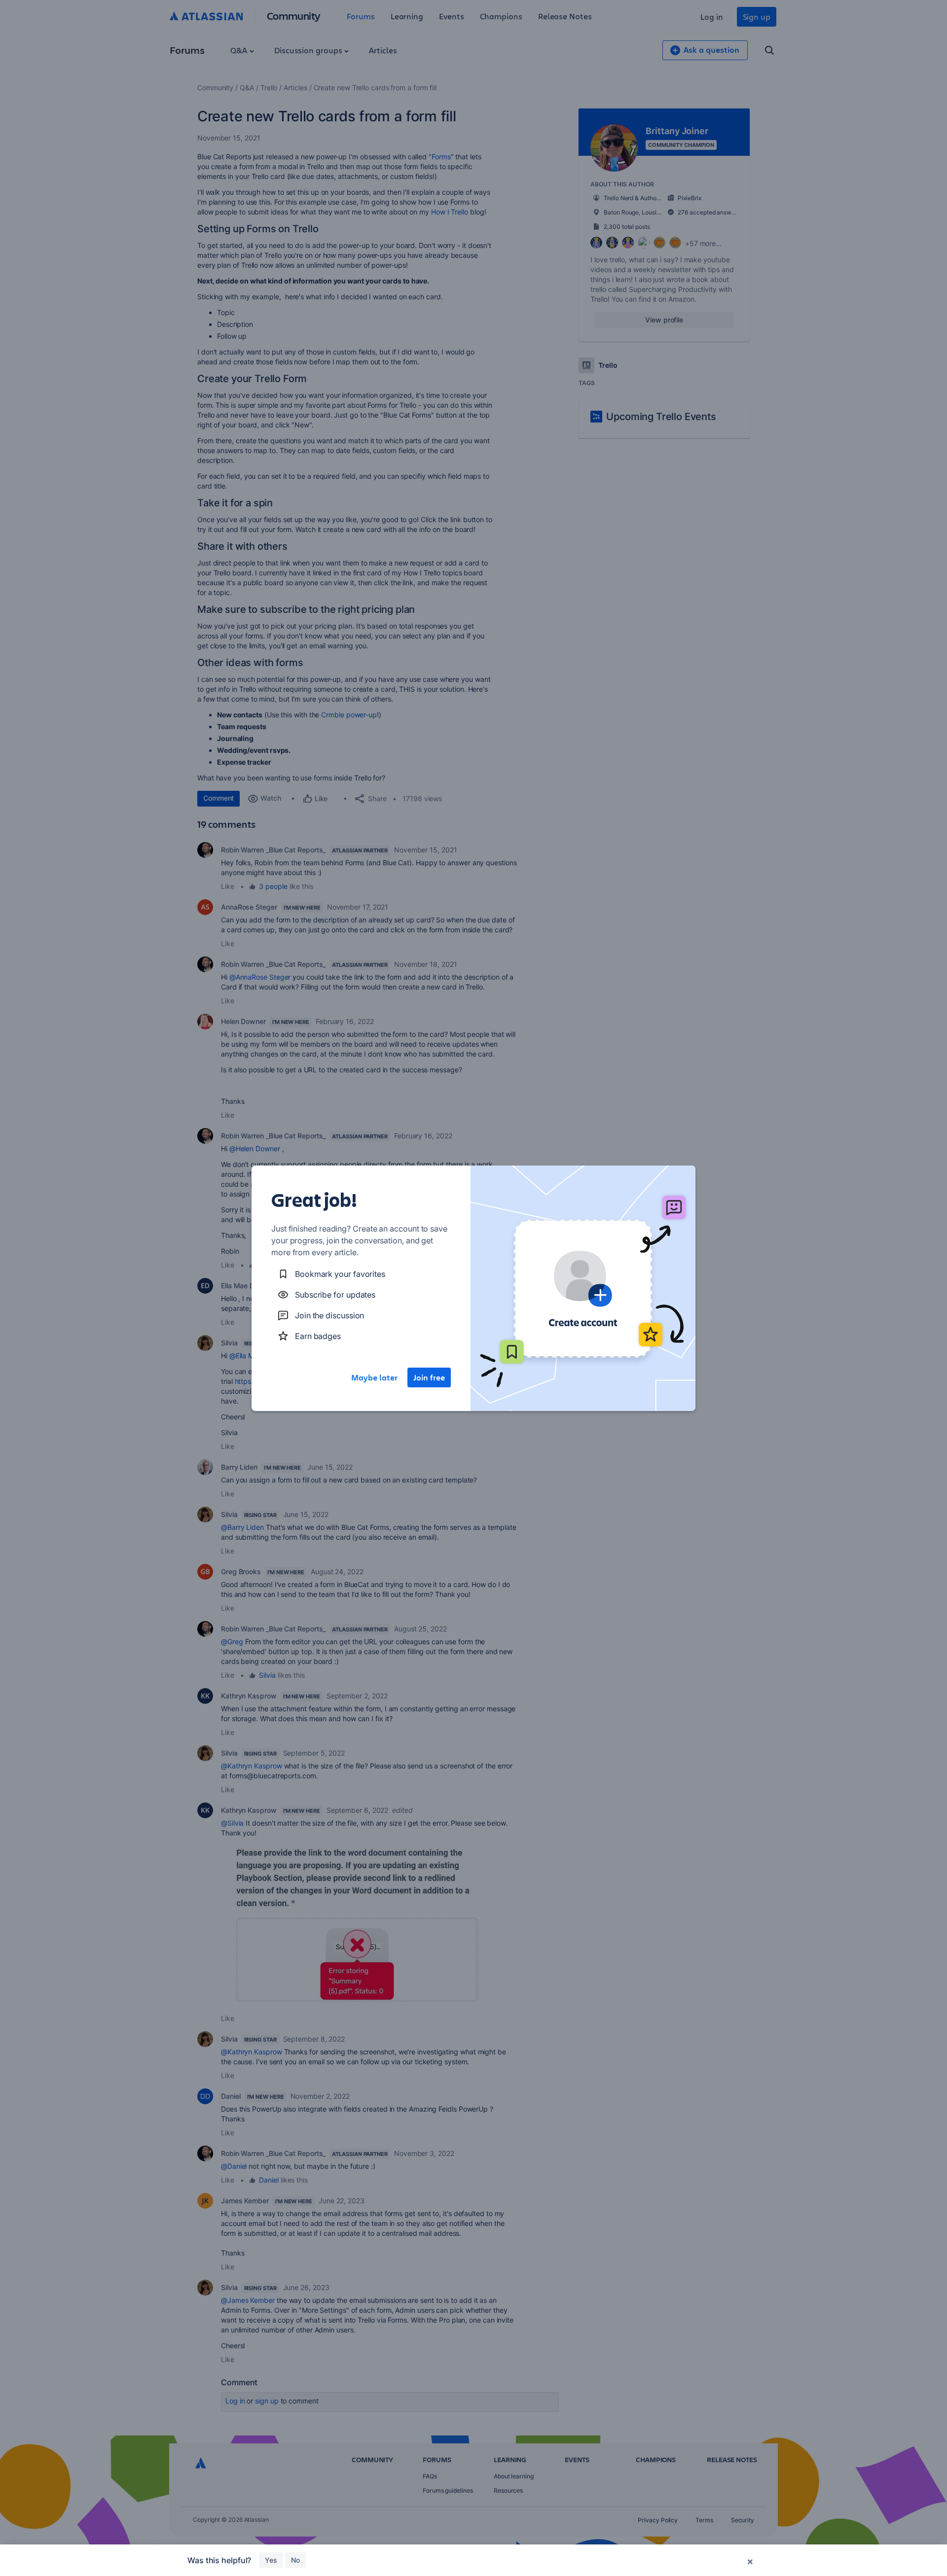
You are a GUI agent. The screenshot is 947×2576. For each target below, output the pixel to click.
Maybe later (374, 1377)
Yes (271, 2560)
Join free (429, 1377)
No (295, 2560)
